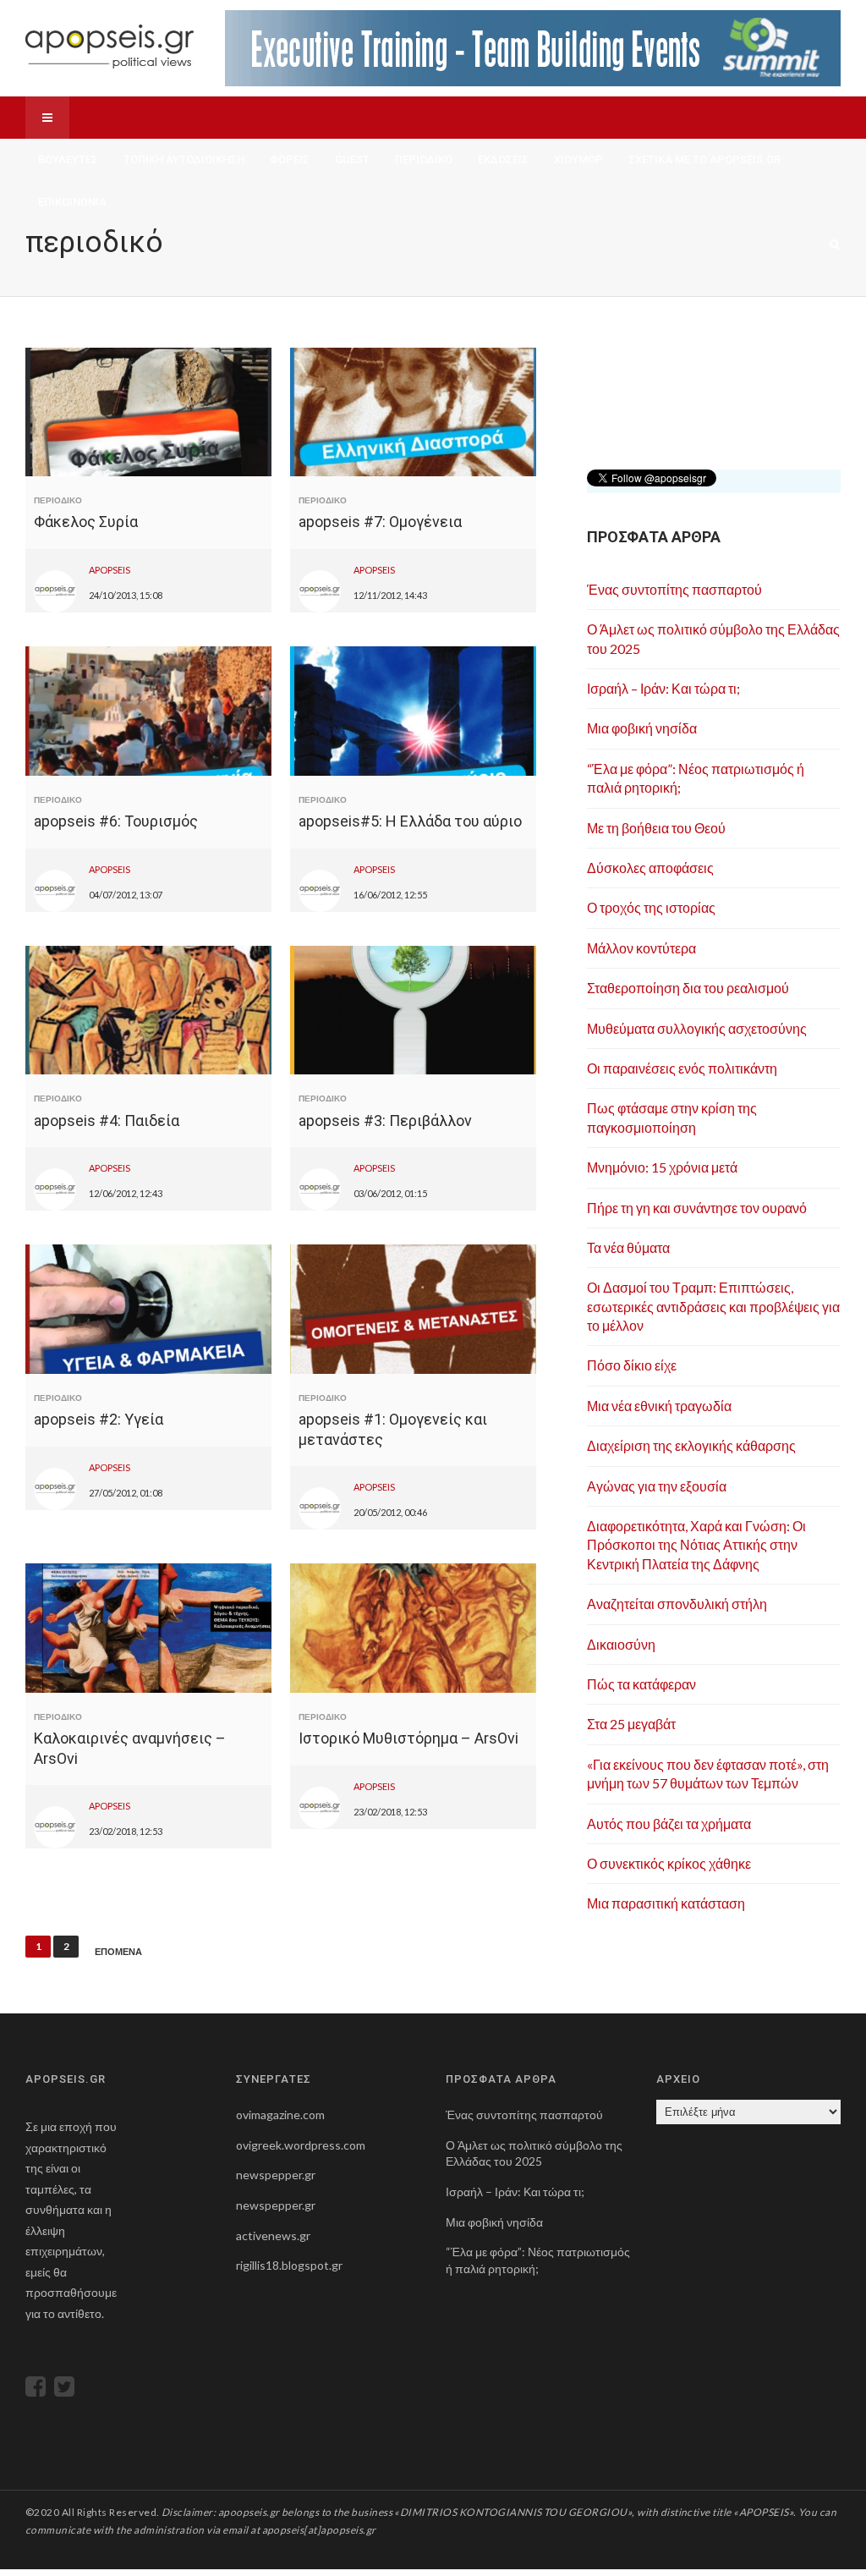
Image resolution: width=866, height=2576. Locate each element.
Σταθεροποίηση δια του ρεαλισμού (688, 988)
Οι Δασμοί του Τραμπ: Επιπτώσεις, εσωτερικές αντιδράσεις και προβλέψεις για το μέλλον (713, 1306)
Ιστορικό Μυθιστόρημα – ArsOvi (408, 1738)
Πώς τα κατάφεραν (641, 1684)
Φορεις (290, 159)
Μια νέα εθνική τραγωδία (659, 1406)
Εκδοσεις (503, 159)
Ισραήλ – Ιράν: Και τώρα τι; (663, 688)
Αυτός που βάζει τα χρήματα (669, 1824)
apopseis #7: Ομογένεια (380, 522)
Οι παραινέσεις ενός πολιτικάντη (682, 1068)
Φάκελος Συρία (86, 522)
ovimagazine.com (280, 2115)
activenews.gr (273, 2235)
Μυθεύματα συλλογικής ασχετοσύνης (697, 1028)
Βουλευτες (68, 159)
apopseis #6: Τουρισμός (116, 821)
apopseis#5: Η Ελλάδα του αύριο (410, 821)
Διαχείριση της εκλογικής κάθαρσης (691, 1445)
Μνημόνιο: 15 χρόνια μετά (662, 1167)
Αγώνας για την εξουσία (657, 1486)
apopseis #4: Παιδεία (107, 1120)
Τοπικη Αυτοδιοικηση (184, 159)
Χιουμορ (578, 159)
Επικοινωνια (72, 202)
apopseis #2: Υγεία (99, 1419)
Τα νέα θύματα (628, 1247)
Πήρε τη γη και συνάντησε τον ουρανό (697, 1208)
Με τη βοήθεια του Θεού (656, 828)
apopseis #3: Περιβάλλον (385, 1120)
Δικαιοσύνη (621, 1644)
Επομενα (118, 1952)
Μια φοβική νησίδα (642, 728)
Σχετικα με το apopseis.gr (704, 159)
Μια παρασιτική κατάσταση (666, 1903)
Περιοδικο (424, 159)
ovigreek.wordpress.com (301, 2145)
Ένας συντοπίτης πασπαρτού (674, 589)
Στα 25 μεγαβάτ (631, 1724)
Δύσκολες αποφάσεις (650, 868)
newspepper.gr (276, 2175)
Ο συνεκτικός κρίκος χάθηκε (669, 1863)
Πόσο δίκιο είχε (632, 1365)
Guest (352, 159)
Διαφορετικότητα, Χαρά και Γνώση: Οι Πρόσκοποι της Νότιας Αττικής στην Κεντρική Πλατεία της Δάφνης (696, 1545)
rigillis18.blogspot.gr (289, 2265)
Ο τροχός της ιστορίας (651, 907)
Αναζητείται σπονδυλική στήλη (677, 1604)
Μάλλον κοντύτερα (641, 948)
